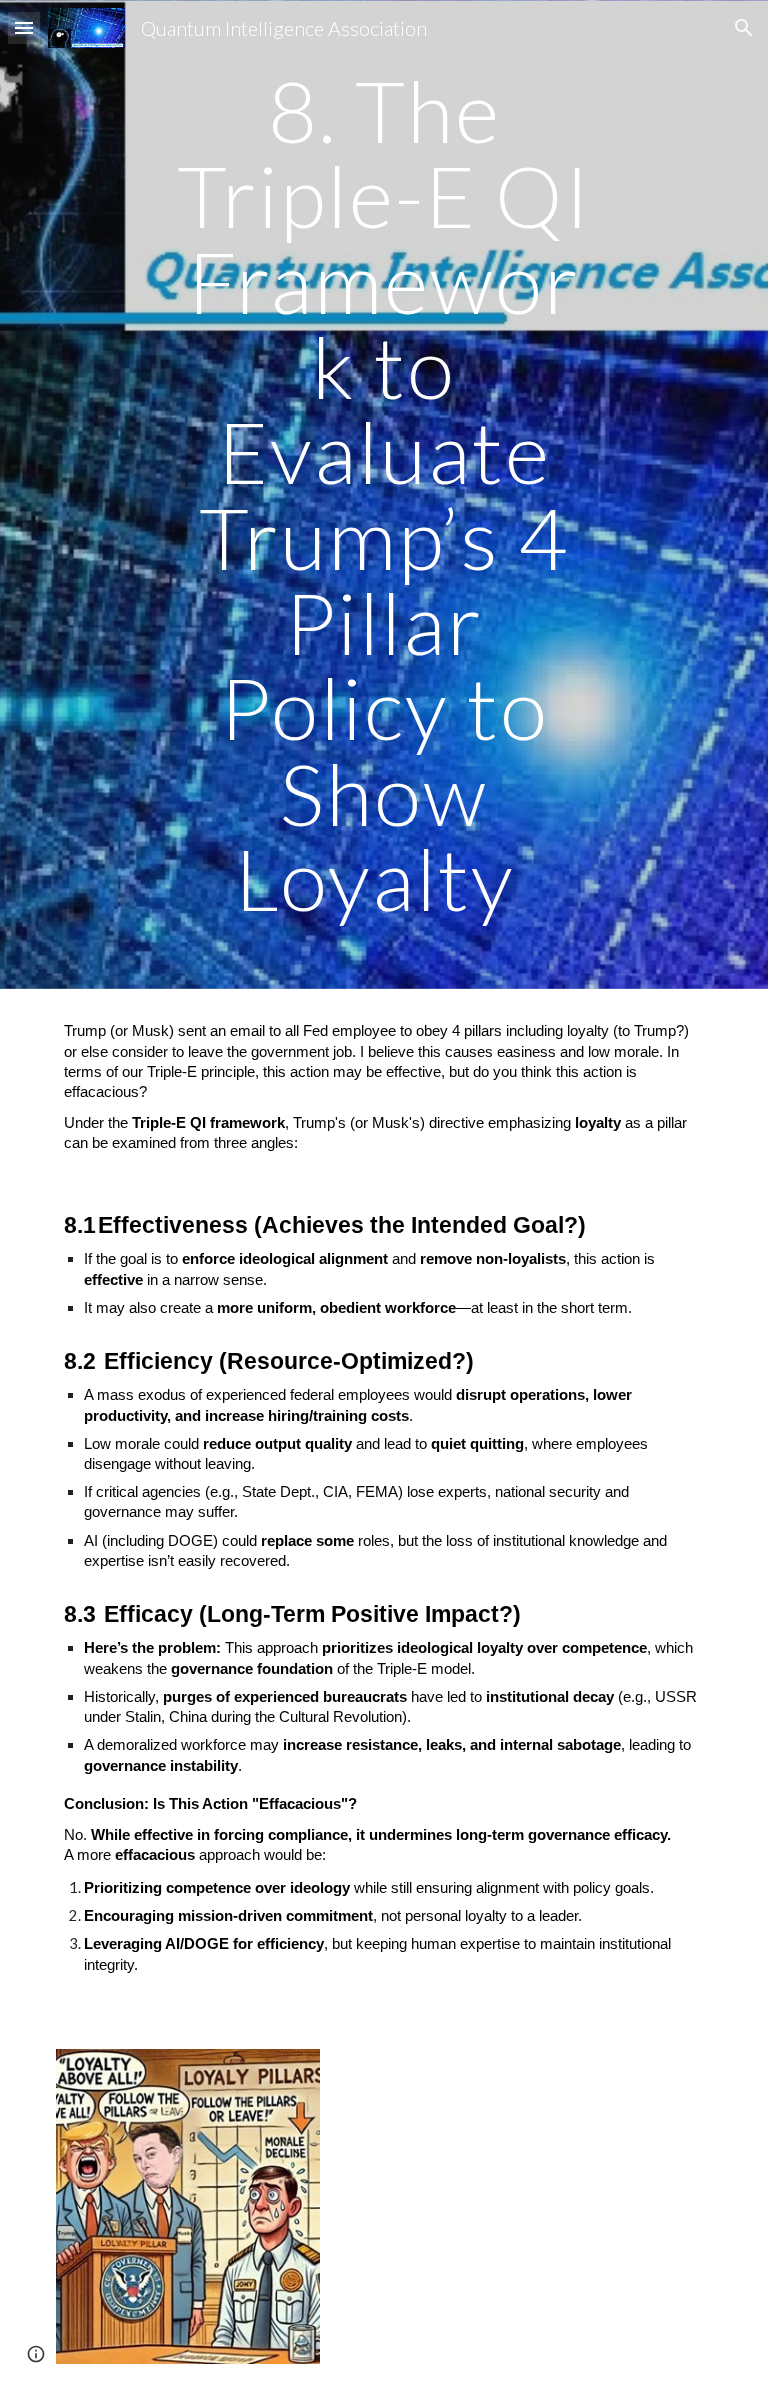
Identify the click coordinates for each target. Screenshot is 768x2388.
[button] (24, 27)
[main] (383, 494)
